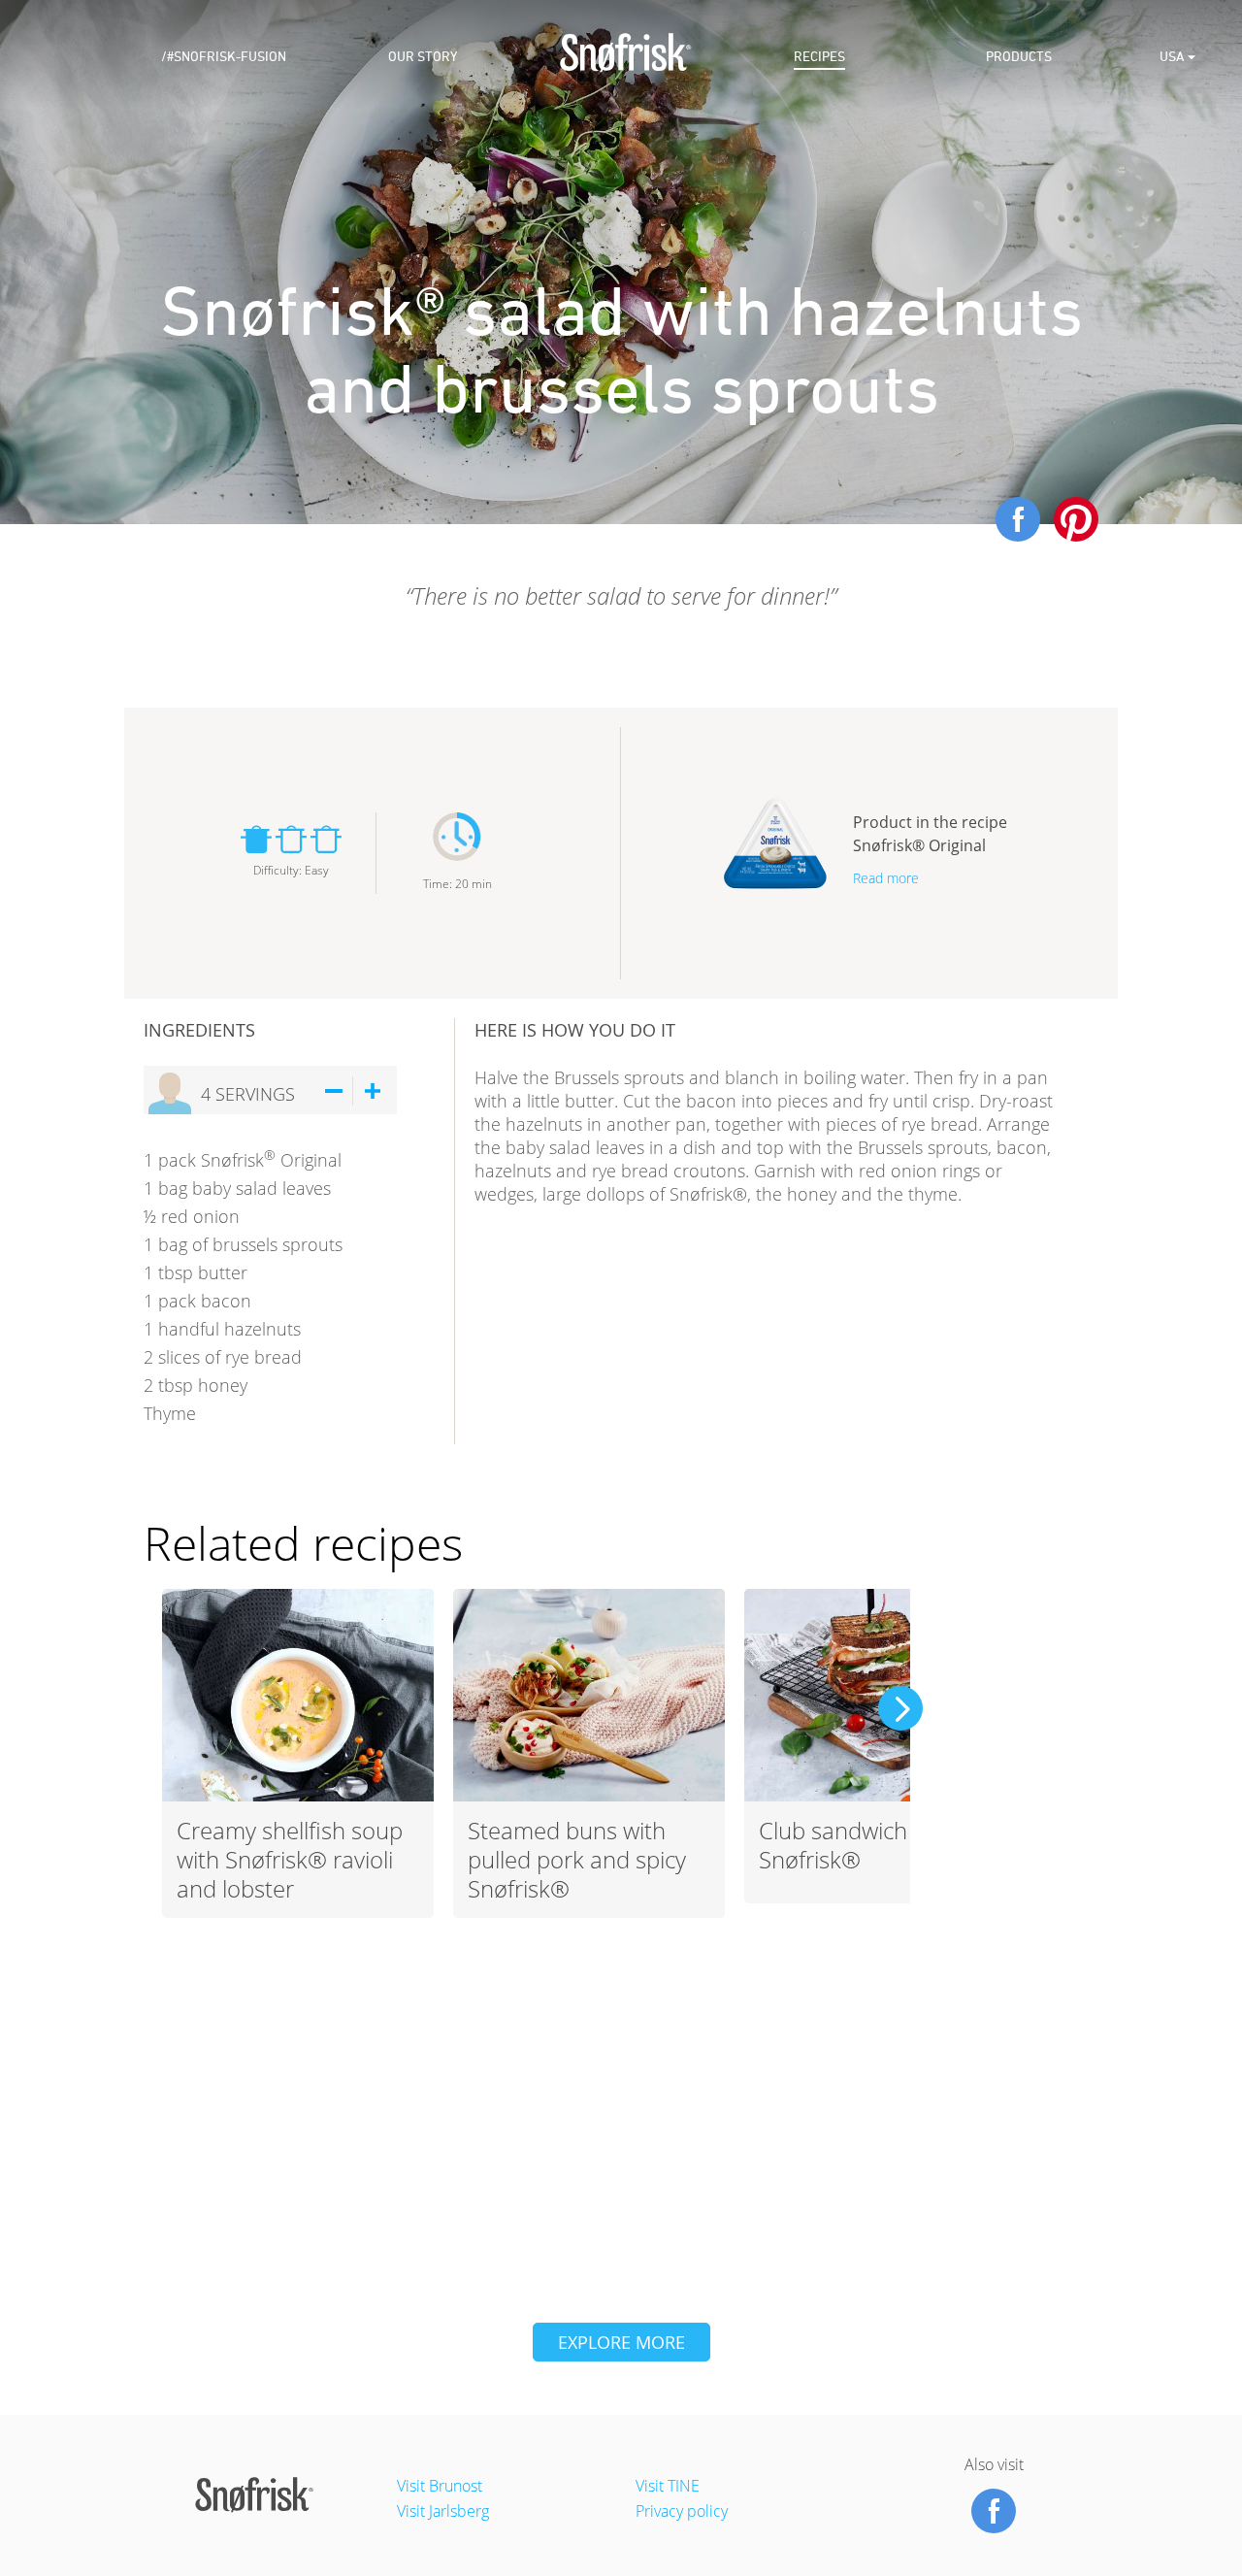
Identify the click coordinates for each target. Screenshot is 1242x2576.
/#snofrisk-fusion (224, 57)
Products (1019, 57)
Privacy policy (682, 2511)
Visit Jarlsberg (443, 2511)
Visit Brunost (440, 2486)
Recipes (819, 57)
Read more (886, 878)
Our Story (423, 57)
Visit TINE (668, 2486)
